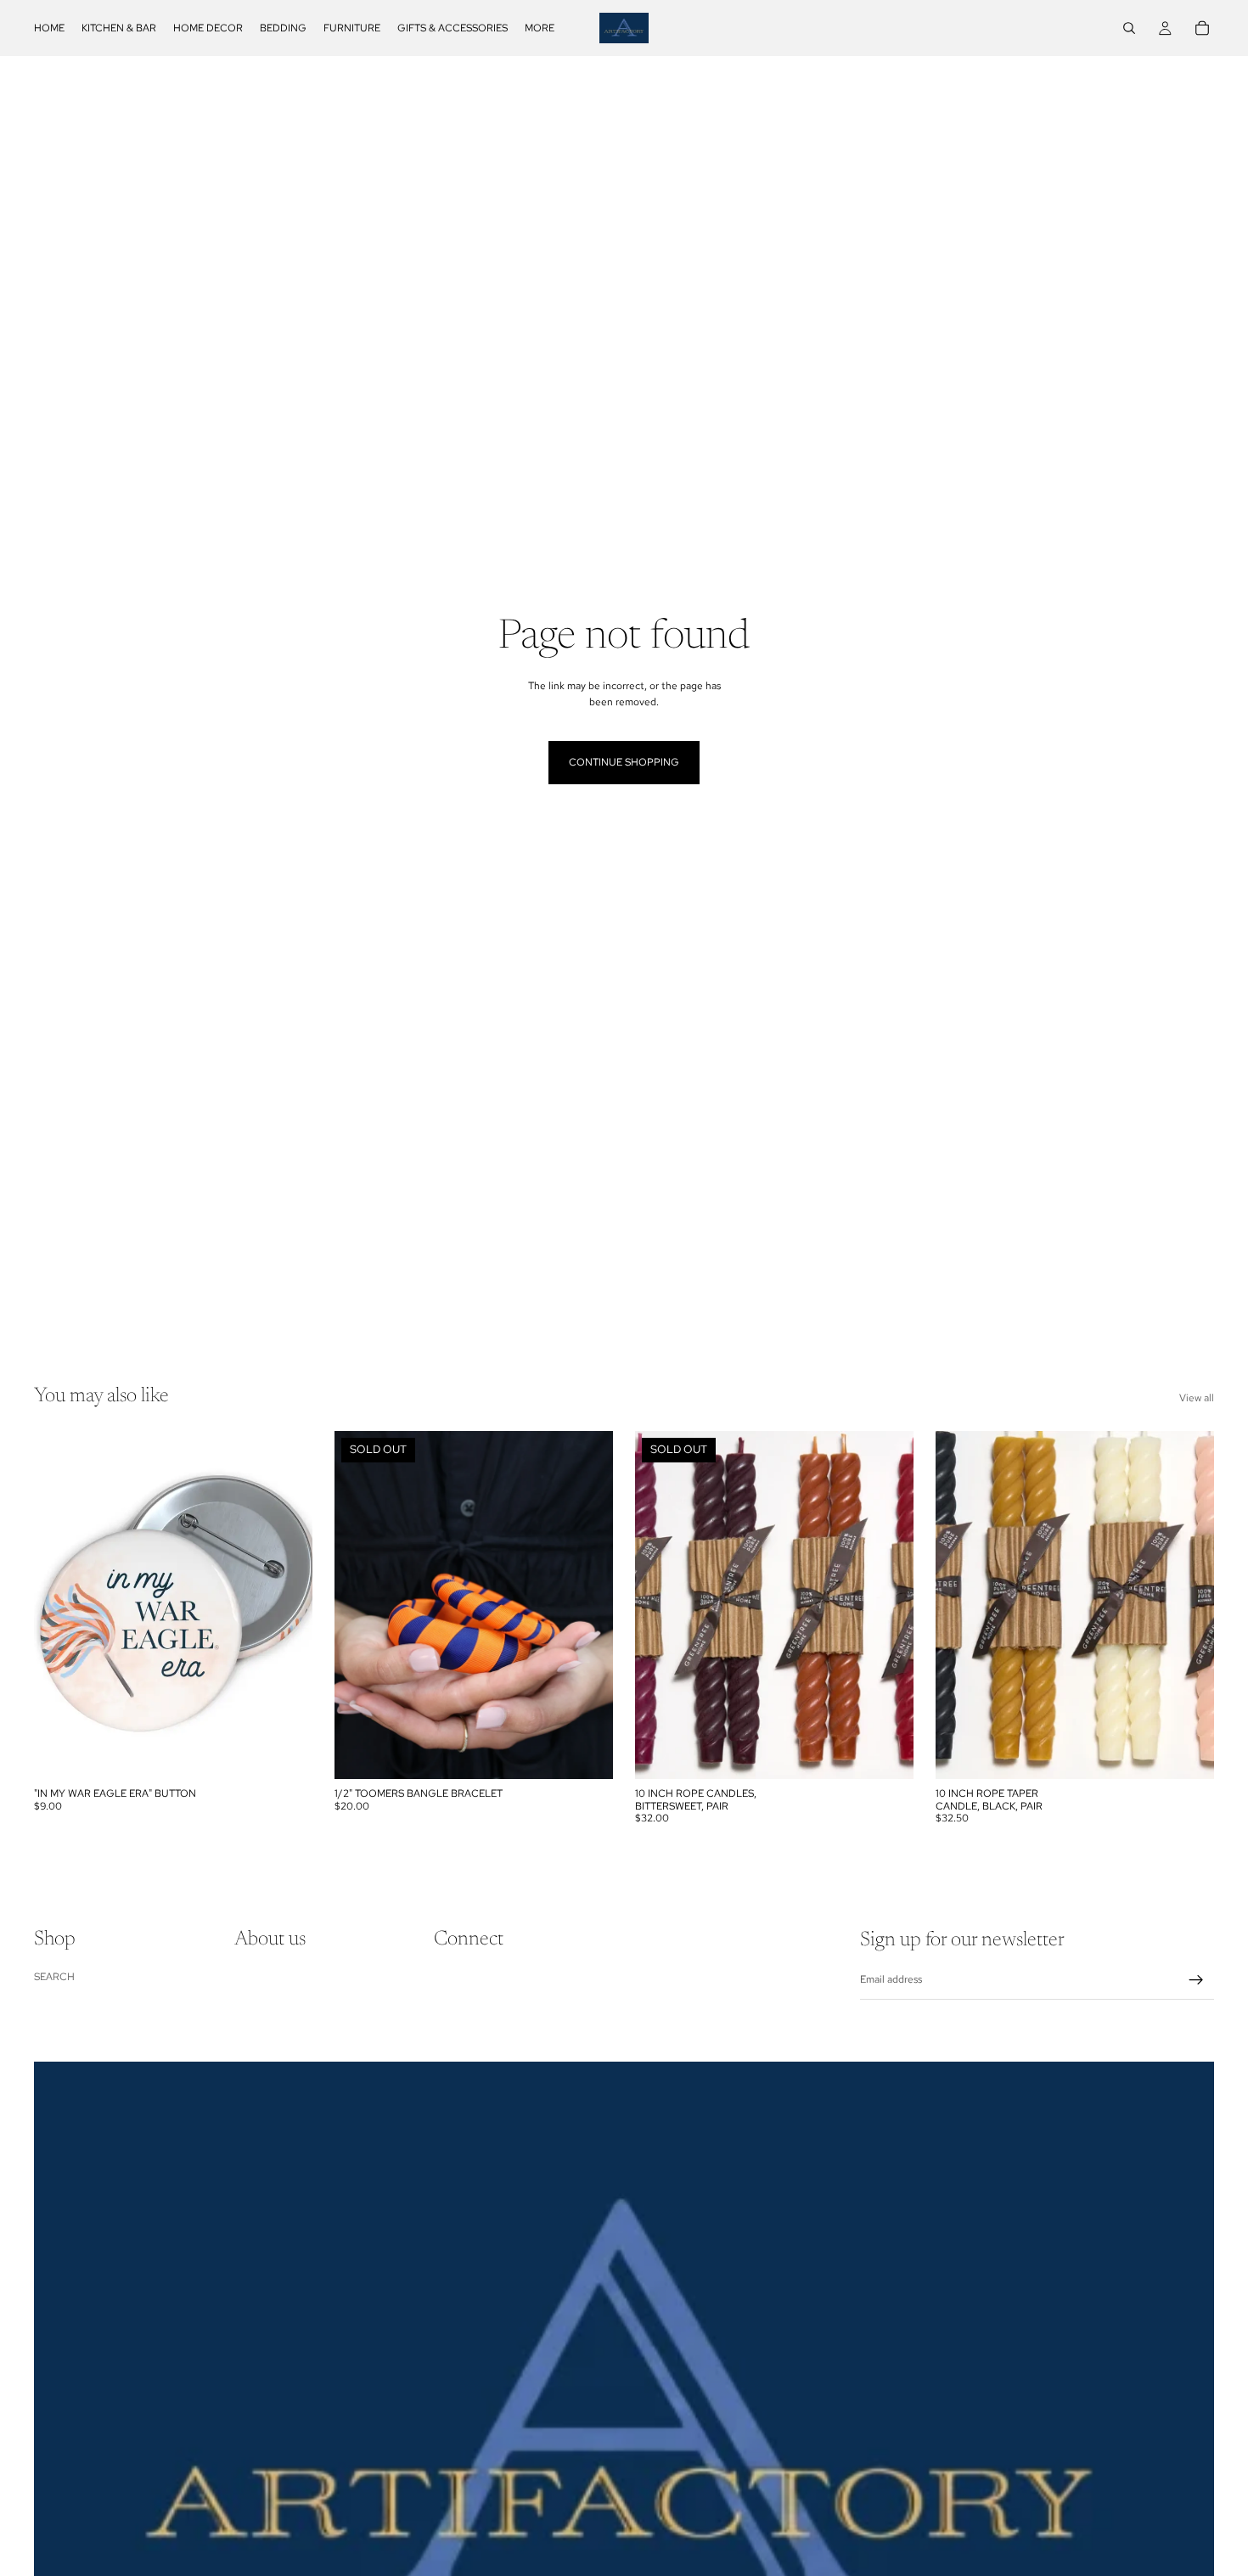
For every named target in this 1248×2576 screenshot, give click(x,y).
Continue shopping (624, 762)
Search (54, 1977)
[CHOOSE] (1188, 1753)
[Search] (1129, 28)
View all (1197, 1398)
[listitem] (540, 28)
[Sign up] (1196, 1980)
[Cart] (1202, 28)
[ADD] (286, 1753)
